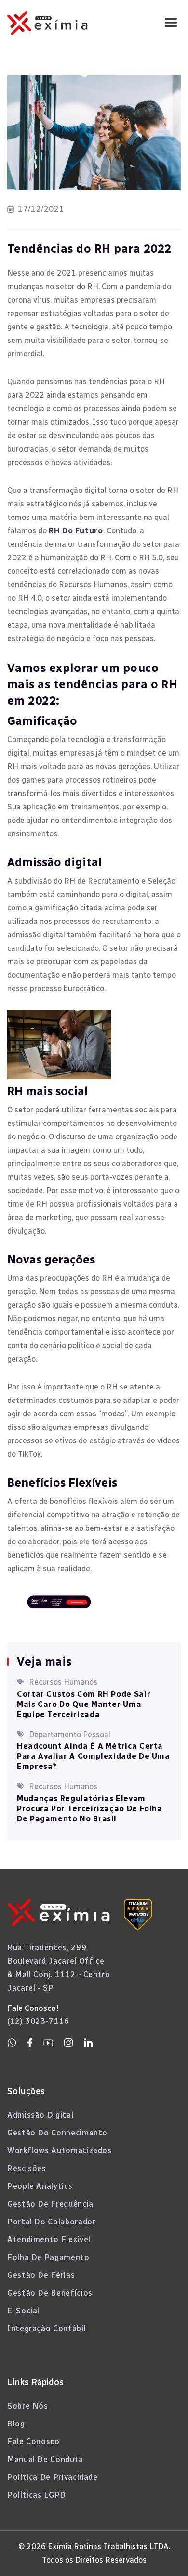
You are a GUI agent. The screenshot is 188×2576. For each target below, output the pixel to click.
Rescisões (27, 2168)
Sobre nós (28, 2406)
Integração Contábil (47, 2329)
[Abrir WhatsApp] (164, 2552)
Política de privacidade (53, 2477)
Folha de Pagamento (48, 2257)
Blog (16, 2424)
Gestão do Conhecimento (57, 2133)
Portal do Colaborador (51, 2222)
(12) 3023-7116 (38, 2021)
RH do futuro (76, 531)
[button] (171, 23)
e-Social (23, 2311)
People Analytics (40, 2186)
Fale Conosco (34, 2442)
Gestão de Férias (41, 2275)
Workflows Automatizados (60, 2151)
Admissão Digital (40, 2115)
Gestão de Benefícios (50, 2293)
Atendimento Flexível (49, 2240)
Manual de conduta (45, 2459)
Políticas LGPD (37, 2495)
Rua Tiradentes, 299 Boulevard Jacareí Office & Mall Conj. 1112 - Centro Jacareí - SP (59, 1968)
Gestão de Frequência (50, 2204)
